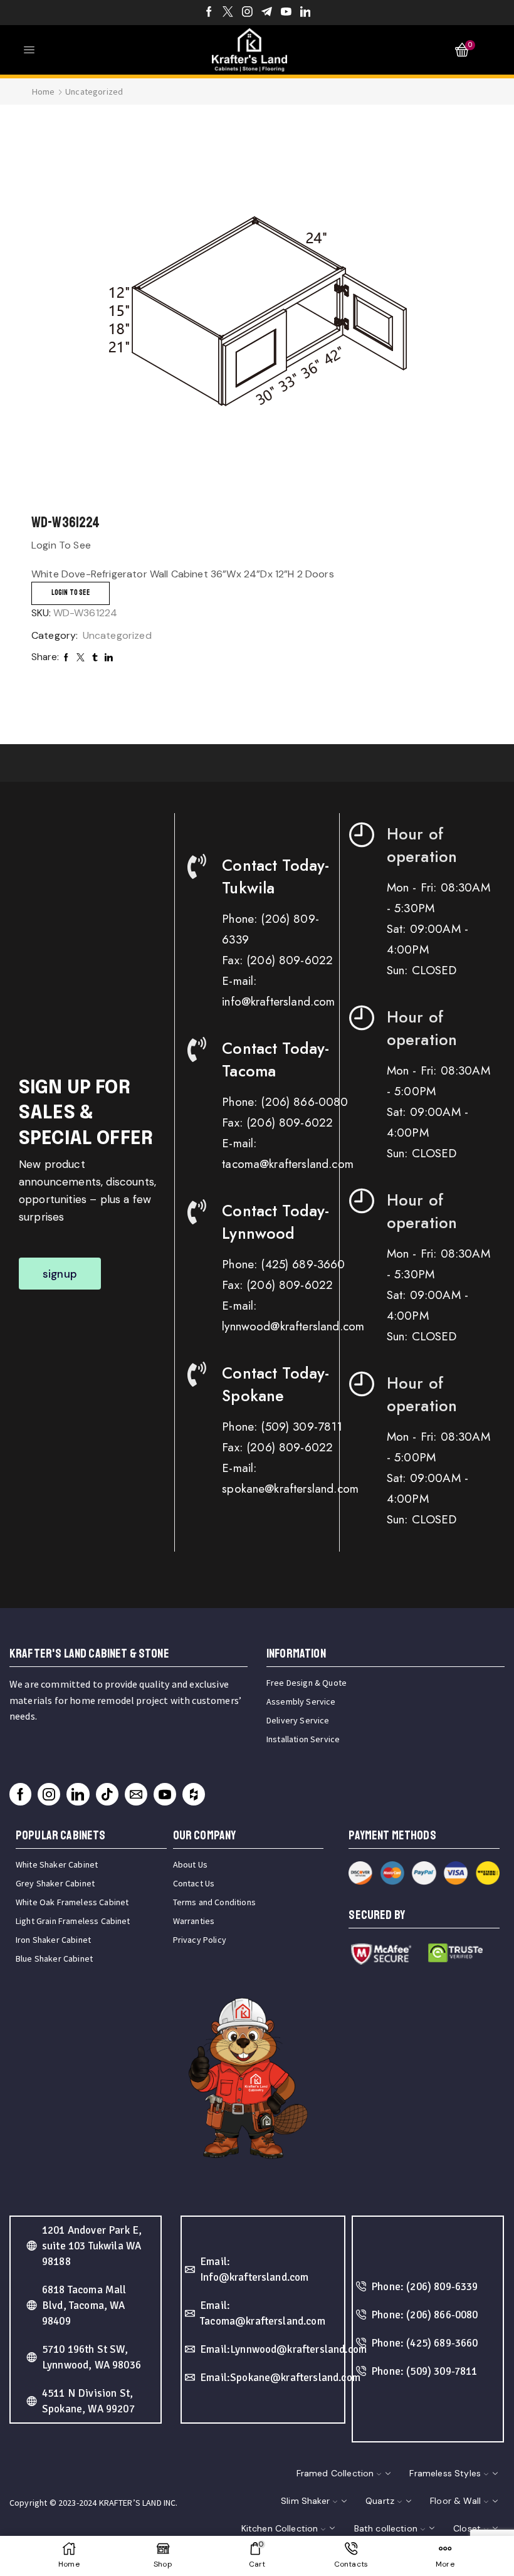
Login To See (71, 593)
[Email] (136, 1794)
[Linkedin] (306, 13)
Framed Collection (335, 2473)
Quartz (380, 2501)
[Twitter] (228, 13)
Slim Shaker (305, 2501)
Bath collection (386, 2528)
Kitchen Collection (280, 2528)
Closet (467, 2528)
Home (44, 92)
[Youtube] (286, 13)
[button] (60, 1274)
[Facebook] (209, 13)
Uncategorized (94, 92)
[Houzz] (194, 1794)
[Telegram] (267, 13)
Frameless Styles (445, 2473)
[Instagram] (247, 13)
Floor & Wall (455, 2501)
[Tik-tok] (107, 1794)
